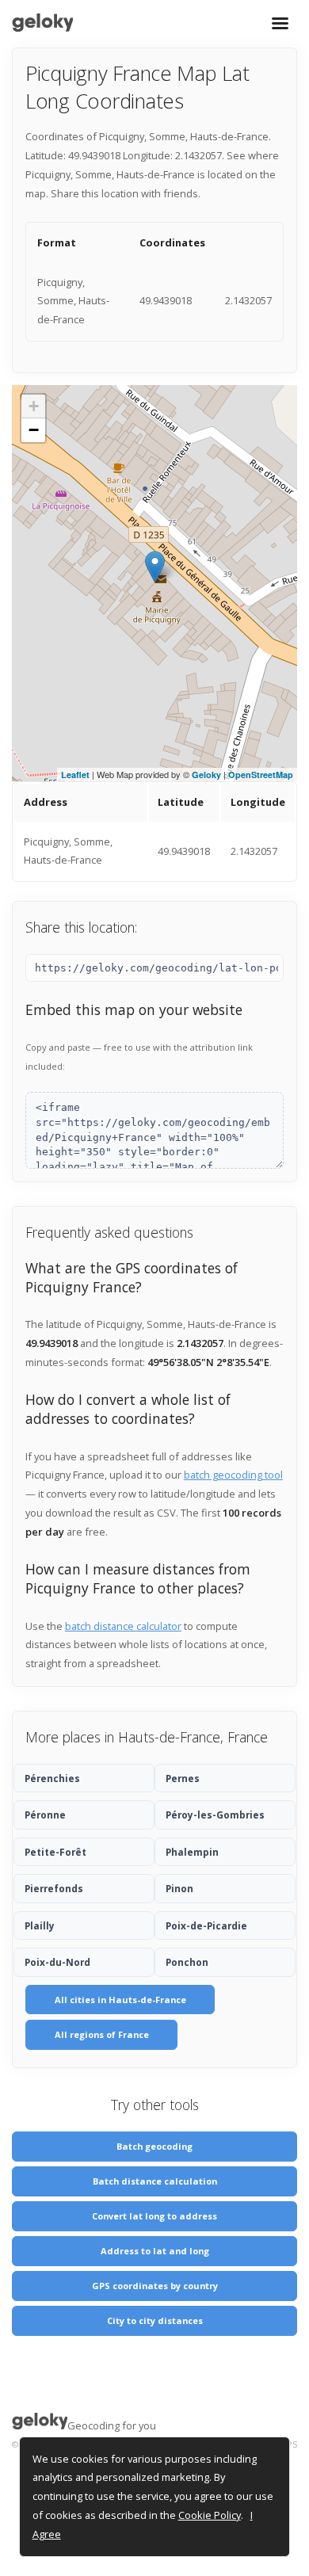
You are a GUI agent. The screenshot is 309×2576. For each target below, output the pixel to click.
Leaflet (75, 775)
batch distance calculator (123, 1626)
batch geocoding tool (233, 1475)
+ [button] (34, 406)
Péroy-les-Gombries (215, 1815)
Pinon (179, 1888)
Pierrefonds (54, 1888)
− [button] (34, 430)
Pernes (183, 1778)
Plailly (40, 1925)
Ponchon (187, 1962)
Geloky (206, 775)
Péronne (45, 1815)
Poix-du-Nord (57, 1962)
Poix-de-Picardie (206, 1925)
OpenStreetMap (261, 775)
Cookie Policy (210, 2515)
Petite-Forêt (55, 1852)
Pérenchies (52, 1778)
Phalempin (192, 1852)
